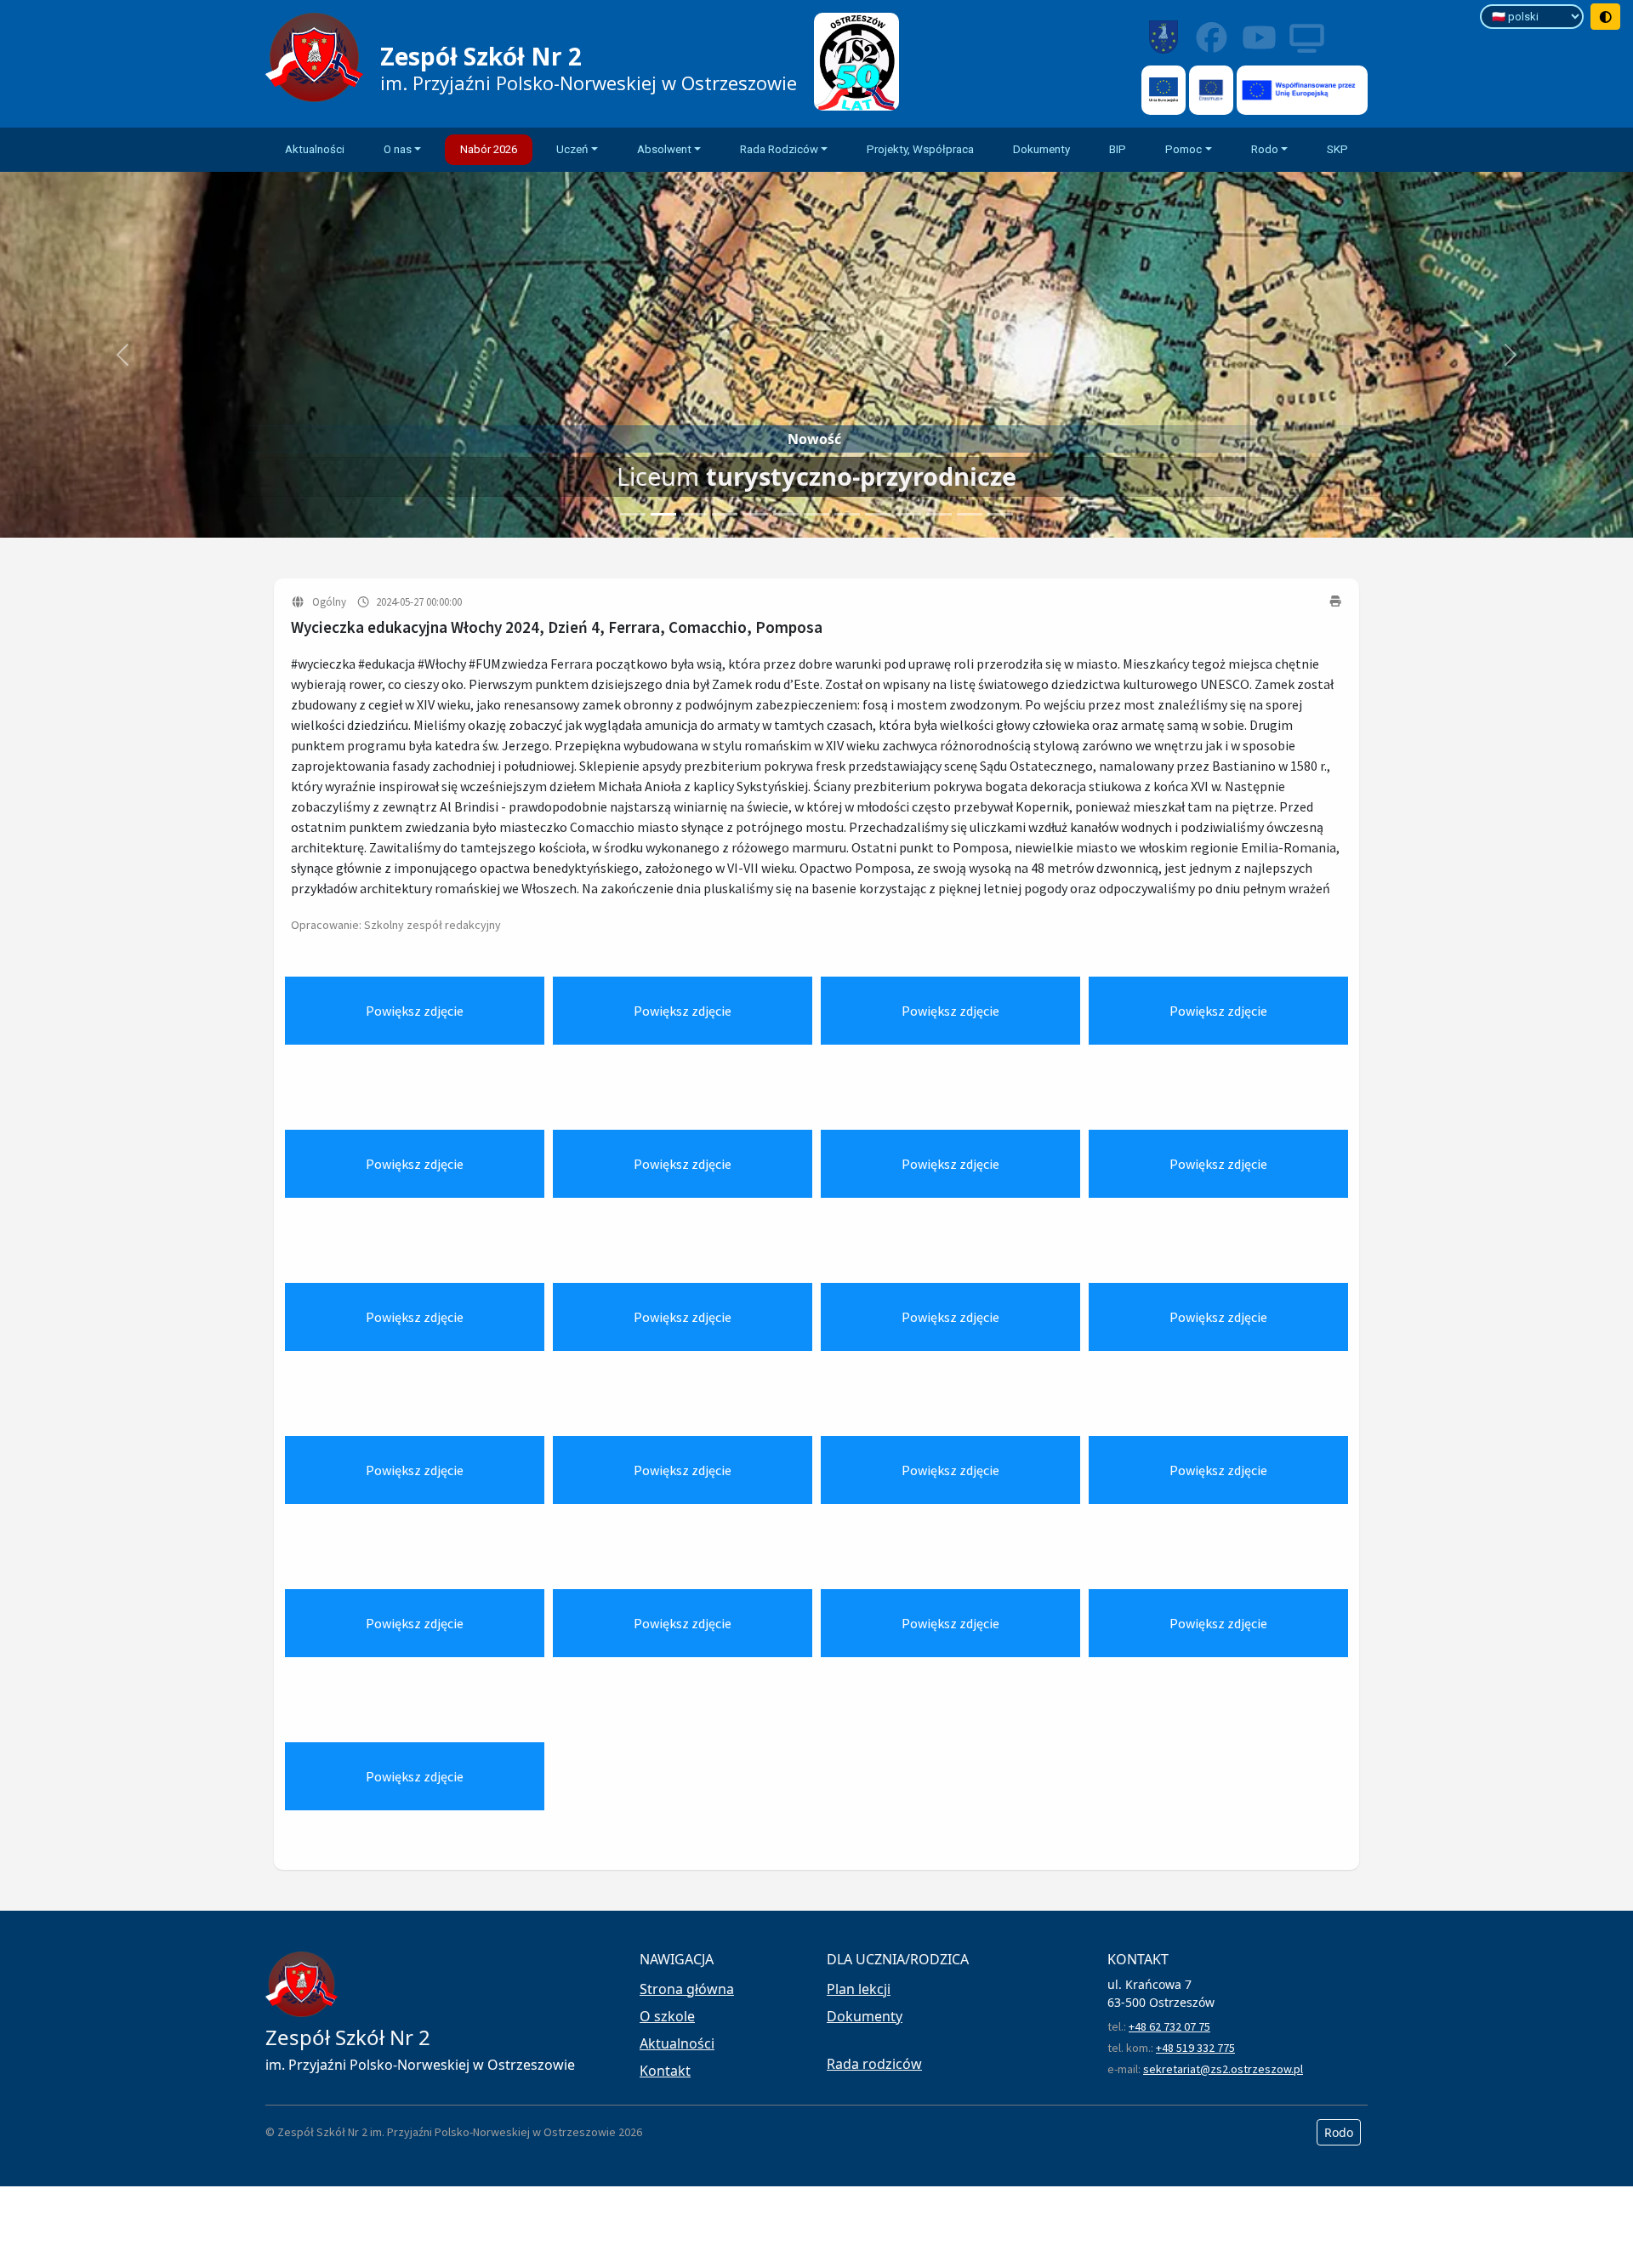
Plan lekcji (859, 1989)
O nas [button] (398, 149)
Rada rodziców (874, 2064)
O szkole (667, 2016)
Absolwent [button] (664, 149)
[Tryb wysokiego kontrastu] (1606, 17)
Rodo (1339, 2132)
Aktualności (315, 149)
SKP (1337, 149)
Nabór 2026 (489, 149)
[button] (122, 355)
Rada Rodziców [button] (779, 149)
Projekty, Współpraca (920, 149)
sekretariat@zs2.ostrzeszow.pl (1223, 2069)
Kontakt (665, 2071)
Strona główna (687, 1989)
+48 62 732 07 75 (1169, 2026)
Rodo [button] (1265, 149)
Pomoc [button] (1183, 149)
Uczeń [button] (572, 149)
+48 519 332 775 (1195, 2048)
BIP (1118, 149)
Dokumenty (1041, 149)
